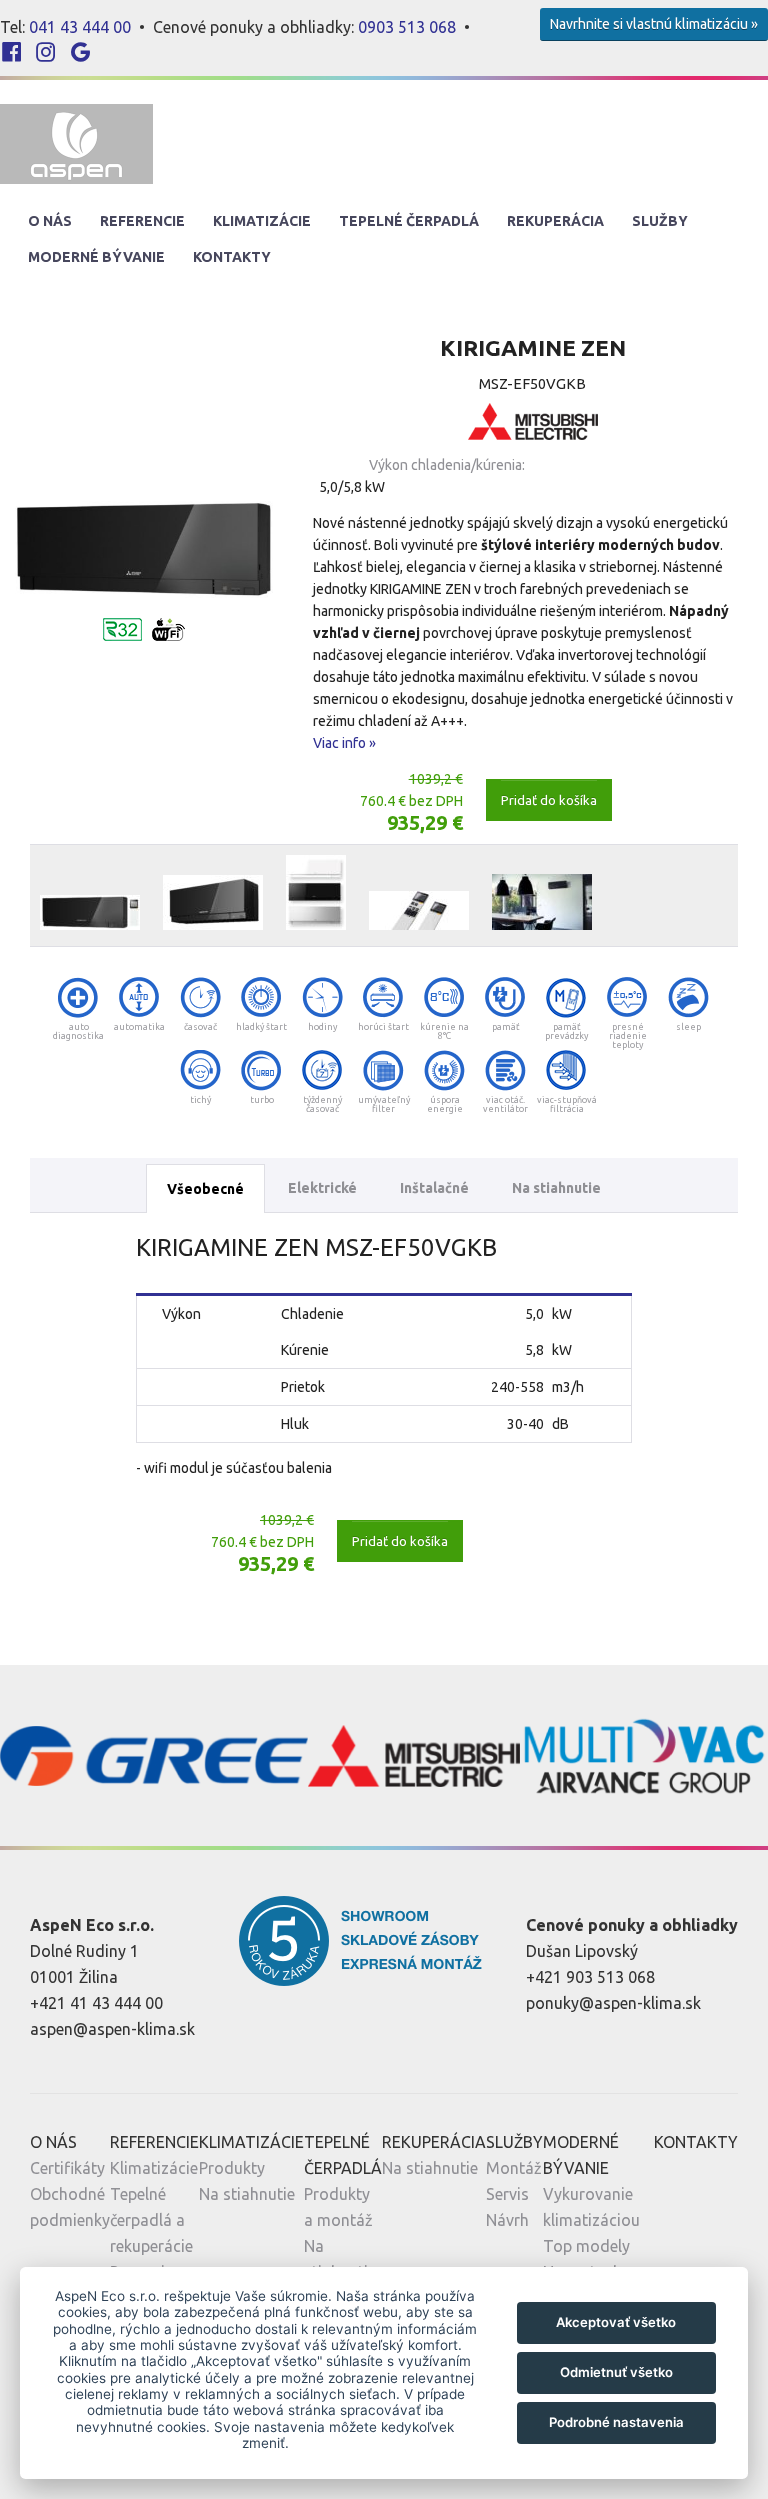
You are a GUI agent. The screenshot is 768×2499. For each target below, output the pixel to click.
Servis (507, 2194)
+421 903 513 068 (590, 1977)
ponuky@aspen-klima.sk (613, 2003)
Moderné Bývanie (96, 257)
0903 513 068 (407, 27)
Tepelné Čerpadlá (409, 221)
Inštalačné (434, 1188)
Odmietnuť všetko (616, 2372)
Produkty (232, 2168)
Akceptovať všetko (616, 2322)
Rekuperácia (555, 221)
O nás (50, 221)
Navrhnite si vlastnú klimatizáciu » (654, 24)
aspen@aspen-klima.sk (112, 2029)
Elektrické (322, 1188)
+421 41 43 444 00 (96, 2003)
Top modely (586, 2246)
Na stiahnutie (556, 1188)
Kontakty (232, 257)
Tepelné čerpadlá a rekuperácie (151, 2220)
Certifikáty (67, 2168)
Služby (660, 221)
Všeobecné (205, 1189)
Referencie (142, 221)
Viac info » (344, 743)
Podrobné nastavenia (616, 2422)
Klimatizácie (262, 221)
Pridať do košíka (549, 800)
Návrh (507, 2220)
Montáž (514, 2168)
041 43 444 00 (80, 27)
